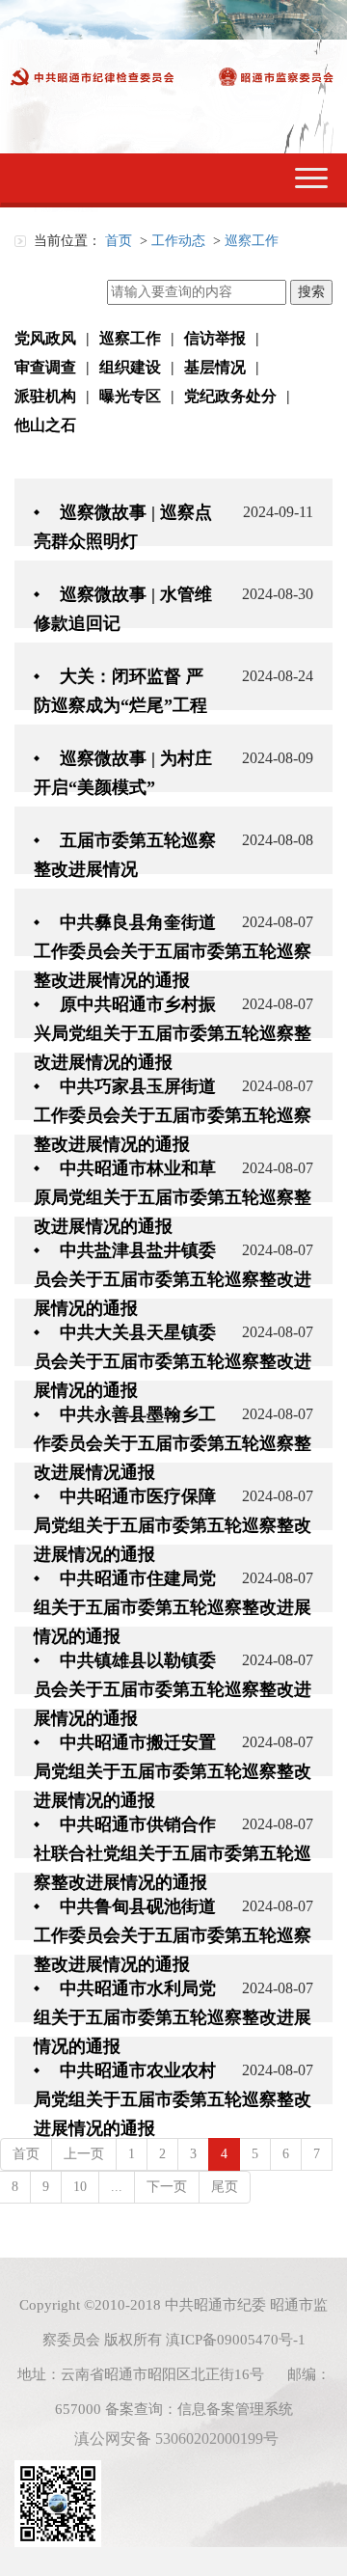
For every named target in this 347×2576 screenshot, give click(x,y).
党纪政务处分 (230, 396)
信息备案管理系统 (235, 2409)
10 (80, 2187)
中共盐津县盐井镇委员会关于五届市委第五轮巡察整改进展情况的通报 (173, 1279)
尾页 (225, 2187)
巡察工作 (252, 241)
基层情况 (215, 367)
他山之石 (45, 425)
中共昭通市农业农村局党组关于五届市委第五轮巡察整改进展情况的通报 (173, 2099)
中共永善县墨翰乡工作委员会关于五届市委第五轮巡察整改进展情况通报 (173, 1443)
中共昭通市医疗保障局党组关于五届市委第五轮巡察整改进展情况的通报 (173, 1525)
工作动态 (178, 241)
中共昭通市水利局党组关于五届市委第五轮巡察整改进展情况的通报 (173, 2017)
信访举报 (215, 338)
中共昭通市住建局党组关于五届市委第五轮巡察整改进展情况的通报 (173, 1607)
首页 (119, 241)
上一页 (84, 2154)
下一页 (167, 2187)
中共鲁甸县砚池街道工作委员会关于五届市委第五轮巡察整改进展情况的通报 (173, 1935)
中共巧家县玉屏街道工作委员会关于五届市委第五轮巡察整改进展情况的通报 (173, 1115)
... (117, 2187)
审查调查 (45, 367)
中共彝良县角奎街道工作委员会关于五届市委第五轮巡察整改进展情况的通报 (173, 951)
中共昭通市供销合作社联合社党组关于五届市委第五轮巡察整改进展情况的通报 (173, 1853)
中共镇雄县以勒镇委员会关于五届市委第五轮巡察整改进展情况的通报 (173, 1689)
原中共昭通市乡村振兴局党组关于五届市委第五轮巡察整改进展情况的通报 (173, 1033)
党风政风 (45, 338)
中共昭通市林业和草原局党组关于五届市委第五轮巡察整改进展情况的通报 (173, 1197)
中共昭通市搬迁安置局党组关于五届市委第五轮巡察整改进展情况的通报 (173, 1771)
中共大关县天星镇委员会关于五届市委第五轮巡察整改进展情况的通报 (173, 1361)
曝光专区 (130, 396)
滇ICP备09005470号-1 (236, 2340)
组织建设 (130, 367)
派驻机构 (45, 396)
